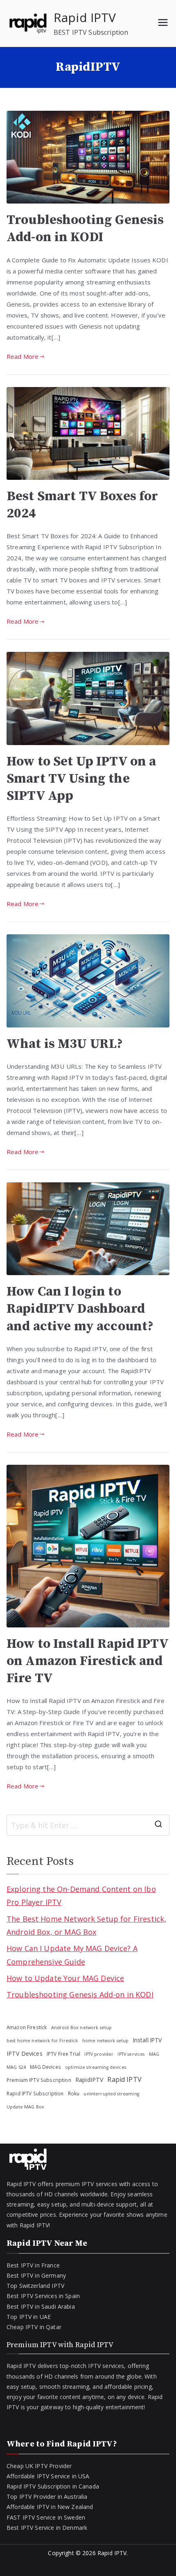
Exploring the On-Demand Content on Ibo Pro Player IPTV (81, 1896)
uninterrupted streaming (111, 2094)
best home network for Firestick (42, 2041)
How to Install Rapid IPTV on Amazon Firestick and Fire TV (87, 1661)
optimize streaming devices (96, 2067)
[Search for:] (88, 1825)
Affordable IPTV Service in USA (48, 2476)
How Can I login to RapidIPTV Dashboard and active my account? (80, 1309)
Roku (74, 2093)
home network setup (106, 2041)
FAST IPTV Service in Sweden (46, 2517)
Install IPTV (148, 2040)
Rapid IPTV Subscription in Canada (53, 2486)
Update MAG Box (25, 2107)
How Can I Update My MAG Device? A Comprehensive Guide (72, 1955)
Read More (23, 356)
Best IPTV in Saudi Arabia (41, 2306)
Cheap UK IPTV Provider (39, 2466)
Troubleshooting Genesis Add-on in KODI (85, 229)
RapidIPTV (89, 2080)
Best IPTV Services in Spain (43, 2296)
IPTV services (131, 2054)
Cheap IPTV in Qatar (34, 2327)
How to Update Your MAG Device (65, 1978)
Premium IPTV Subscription (39, 2080)
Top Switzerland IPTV (35, 2286)
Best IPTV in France (33, 2265)
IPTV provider (99, 2054)
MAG (154, 2054)
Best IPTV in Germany (36, 2275)
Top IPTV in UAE (29, 2317)
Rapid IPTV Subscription (35, 2093)
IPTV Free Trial (63, 2054)
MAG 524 (16, 2067)
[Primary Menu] (163, 23)
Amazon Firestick (27, 2027)
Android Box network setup (82, 2028)
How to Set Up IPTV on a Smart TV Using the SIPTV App (81, 779)
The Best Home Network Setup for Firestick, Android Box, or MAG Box (86, 1925)
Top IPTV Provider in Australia (47, 2497)
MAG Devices (45, 2067)
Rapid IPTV (85, 17)
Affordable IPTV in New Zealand (50, 2507)
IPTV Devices (25, 2053)
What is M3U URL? (65, 1044)
